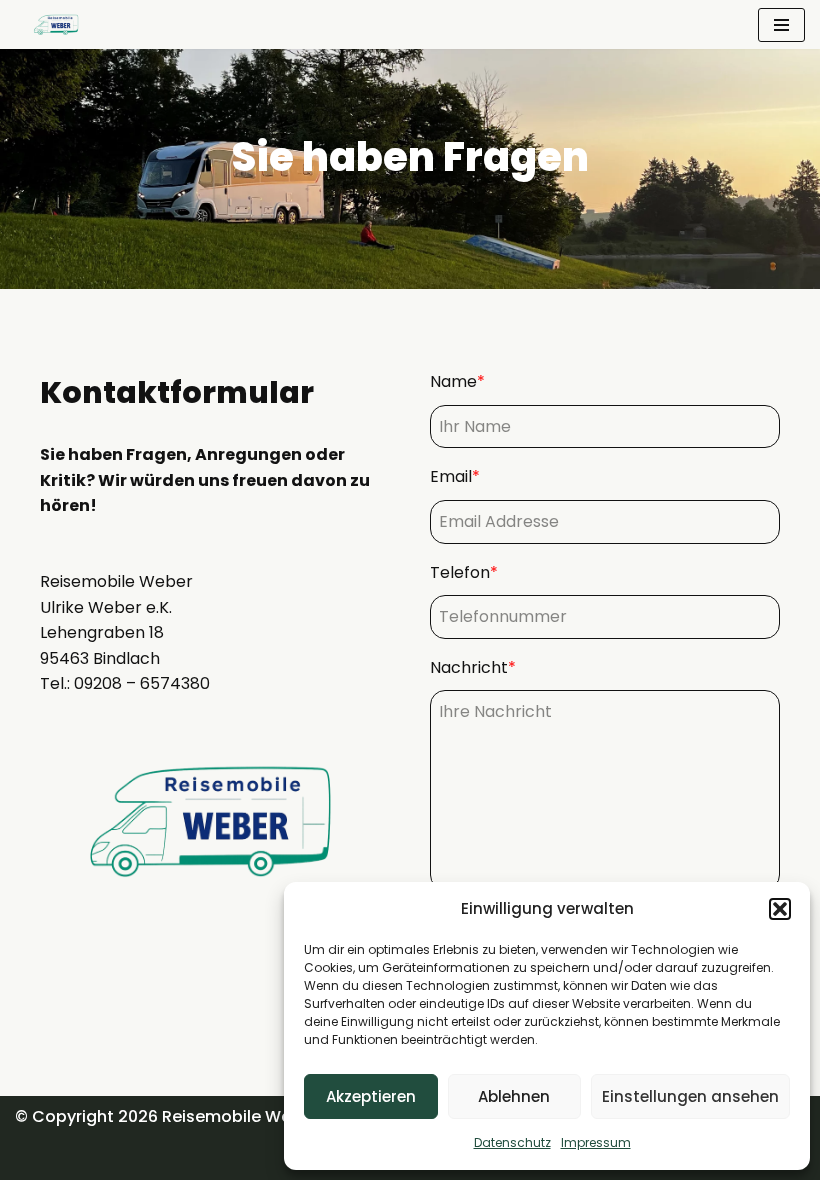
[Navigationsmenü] (781, 25)
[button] (780, 909)
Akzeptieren (371, 1096)
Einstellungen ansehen (690, 1096)
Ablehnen (514, 1096)
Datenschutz (512, 1142)
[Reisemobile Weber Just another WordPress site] (52, 24)
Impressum (596, 1142)
